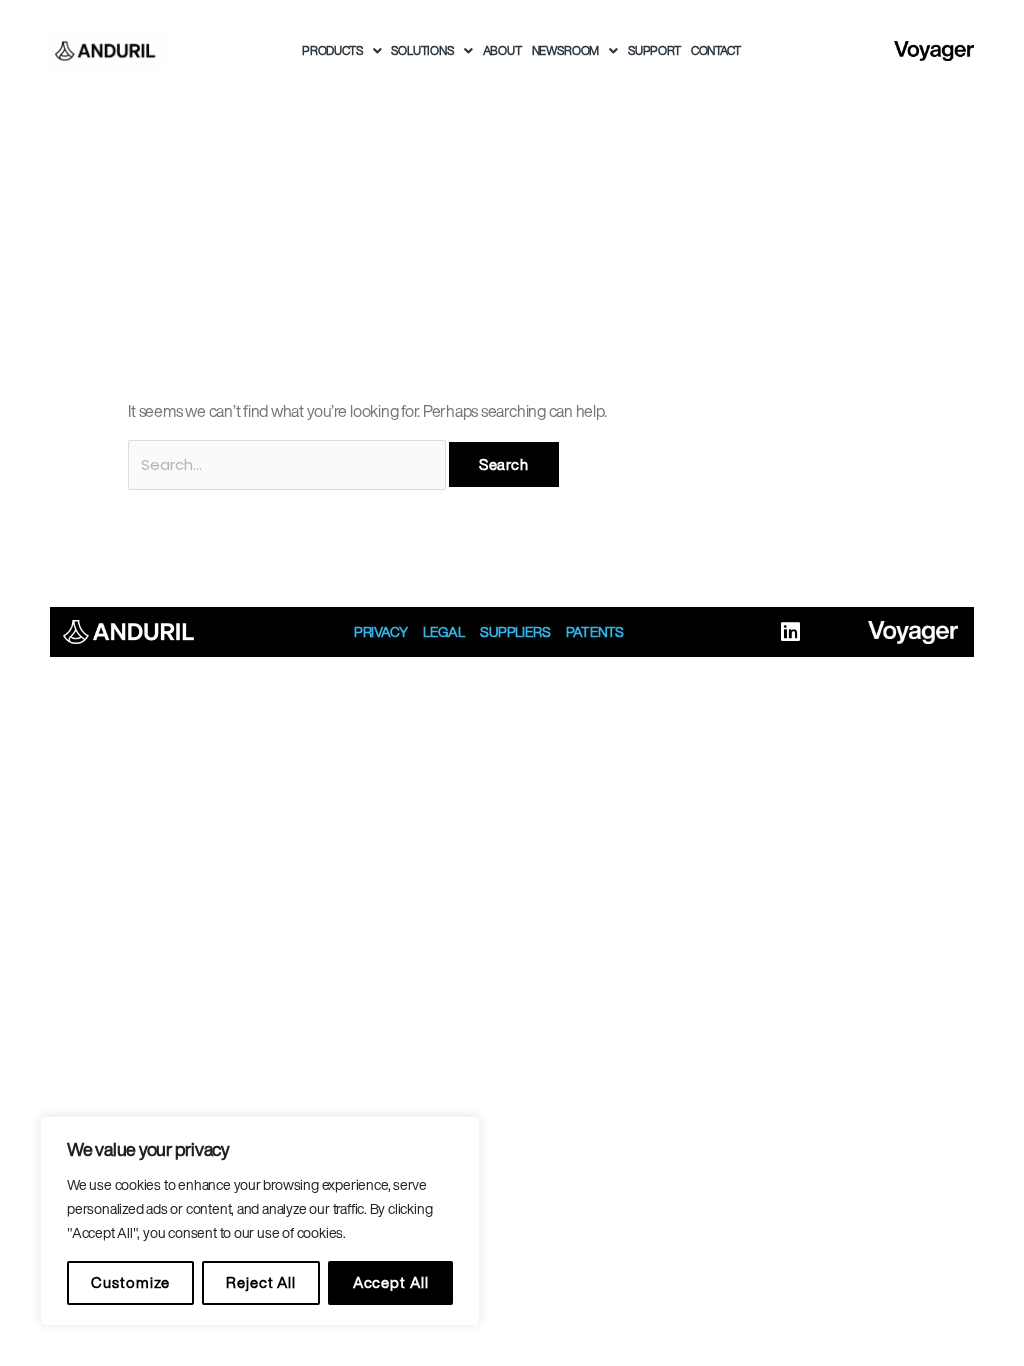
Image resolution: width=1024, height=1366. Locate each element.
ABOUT (502, 50)
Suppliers (515, 632)
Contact (716, 50)
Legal (443, 632)
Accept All (391, 1282)
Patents (595, 632)
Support (654, 50)
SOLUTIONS (422, 50)
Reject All (261, 1282)
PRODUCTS (332, 50)
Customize (130, 1282)
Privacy (381, 632)
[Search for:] (288, 464)
